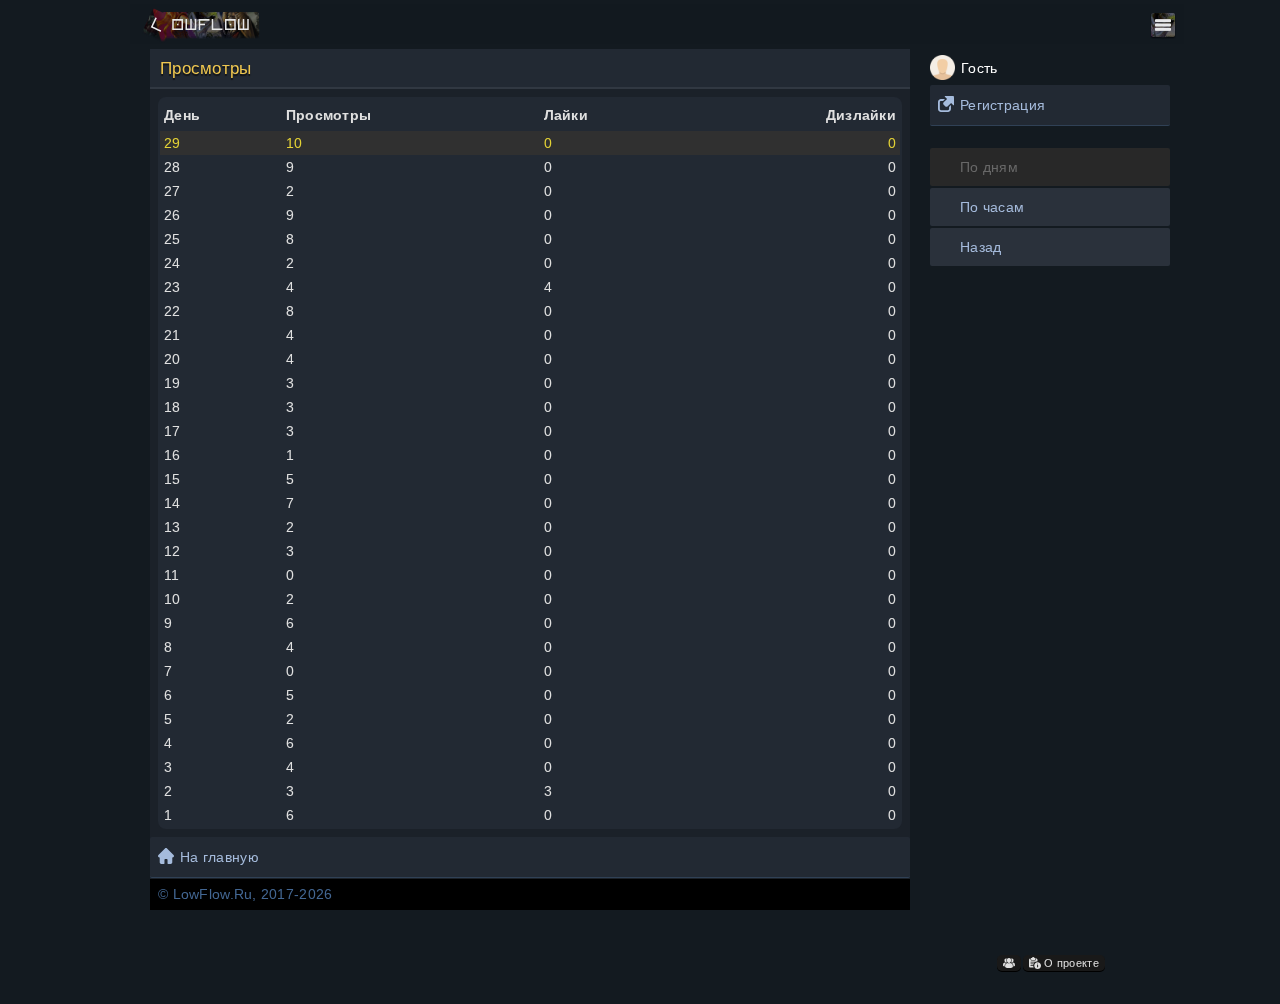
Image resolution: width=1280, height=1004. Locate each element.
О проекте (1070, 963)
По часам (992, 207)
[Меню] (1163, 25)
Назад (980, 247)
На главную (219, 857)
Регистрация (1002, 105)
